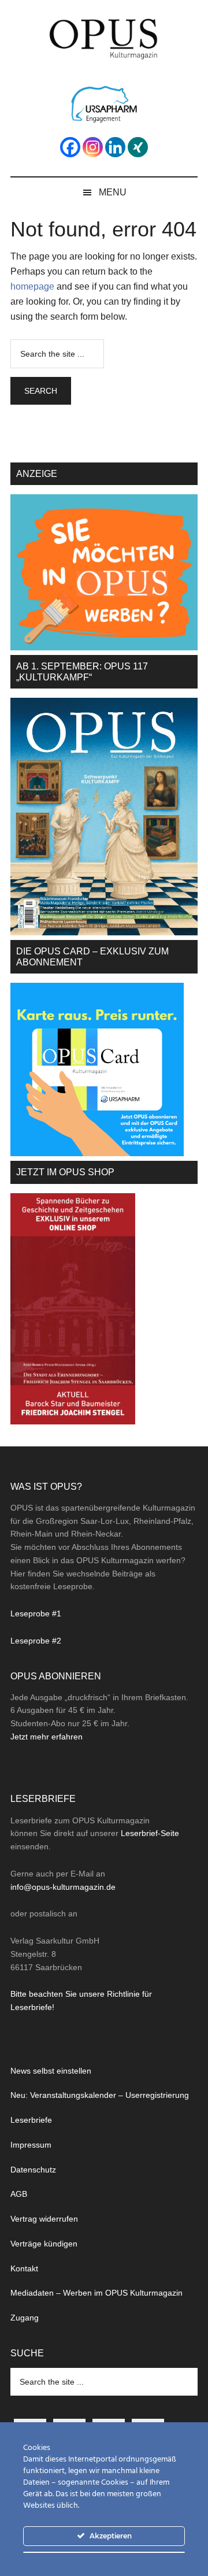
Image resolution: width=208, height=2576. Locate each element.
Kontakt (24, 2268)
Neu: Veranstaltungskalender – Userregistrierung (100, 2095)
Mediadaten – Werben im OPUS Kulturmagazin (96, 2293)
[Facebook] (70, 147)
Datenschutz (33, 2170)
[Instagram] (93, 147)
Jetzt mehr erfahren (47, 1737)
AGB (19, 2194)
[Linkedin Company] (115, 147)
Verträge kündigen (44, 2244)
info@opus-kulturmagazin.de (63, 1887)
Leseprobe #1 (36, 1613)
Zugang (25, 2318)
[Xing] (138, 147)
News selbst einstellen (51, 2071)
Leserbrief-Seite (150, 1833)
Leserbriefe (31, 2120)
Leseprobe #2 (36, 1641)
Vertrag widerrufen (44, 2219)
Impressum (31, 2145)
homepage (32, 286)
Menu (113, 192)
